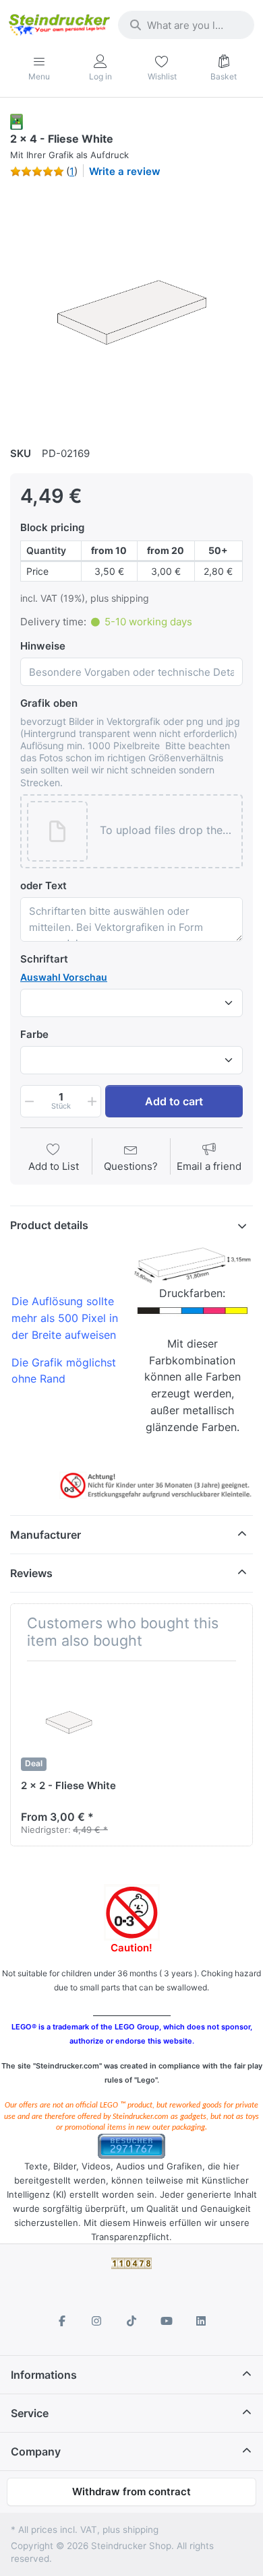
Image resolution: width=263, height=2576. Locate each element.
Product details (49, 1225)
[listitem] (131, 310)
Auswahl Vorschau (64, 977)
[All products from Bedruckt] (17, 121)
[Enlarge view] (131, 310)
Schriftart (44, 959)
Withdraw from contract (131, 2492)
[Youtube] (167, 2321)
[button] (167, 831)
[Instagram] (97, 2321)
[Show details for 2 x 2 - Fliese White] (71, 1721)
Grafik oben (49, 703)
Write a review (125, 171)
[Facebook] (62, 2321)
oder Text (43, 885)
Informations (44, 2375)
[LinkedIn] (201, 2321)
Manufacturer (46, 1535)
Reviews (31, 1573)
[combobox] (186, 25)
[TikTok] (131, 2321)
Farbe (34, 1034)
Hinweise (43, 646)
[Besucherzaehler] (131, 2146)
